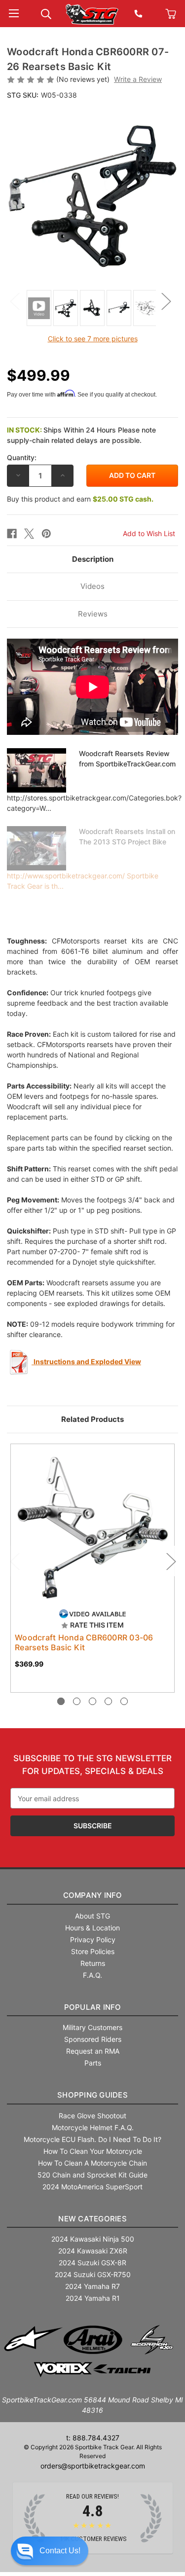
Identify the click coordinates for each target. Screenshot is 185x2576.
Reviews (93, 614)
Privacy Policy (93, 1940)
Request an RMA (93, 2051)
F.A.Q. (92, 1975)
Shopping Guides (92, 2095)
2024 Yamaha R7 (92, 2286)
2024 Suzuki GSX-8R (92, 2263)
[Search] (46, 13)
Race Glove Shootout (92, 2116)
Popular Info (93, 2007)
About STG (92, 1916)
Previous (14, 301)
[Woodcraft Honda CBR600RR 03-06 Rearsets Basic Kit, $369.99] (92, 1526)
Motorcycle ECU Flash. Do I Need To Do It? (92, 2139)
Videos (92, 586)
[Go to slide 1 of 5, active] (61, 1701)
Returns (93, 1963)
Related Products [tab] (92, 1419)
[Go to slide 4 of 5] (108, 1701)
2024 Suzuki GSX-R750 (93, 2274)
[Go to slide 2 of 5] (77, 1701)
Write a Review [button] (138, 79)
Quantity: (22, 457)
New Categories (92, 2219)
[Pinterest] (46, 534)
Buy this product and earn (80, 499)
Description (93, 559)
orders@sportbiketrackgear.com (93, 2466)
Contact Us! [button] (60, 2551)
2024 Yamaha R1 (93, 2298)
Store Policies (93, 1951)
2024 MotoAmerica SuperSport (92, 2187)
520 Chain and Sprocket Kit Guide (92, 2175)
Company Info (93, 1895)
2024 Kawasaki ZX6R (93, 2251)
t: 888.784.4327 (93, 2438)
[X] (29, 534)
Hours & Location (92, 1928)
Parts (93, 2063)
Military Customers (92, 2027)
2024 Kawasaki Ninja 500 (93, 2239)
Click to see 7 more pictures (93, 339)
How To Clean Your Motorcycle (93, 2151)
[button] (50, 2551)
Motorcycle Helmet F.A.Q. (93, 2127)
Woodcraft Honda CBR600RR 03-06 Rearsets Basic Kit (84, 1642)
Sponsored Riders (93, 2039)
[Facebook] (12, 534)
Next (166, 301)
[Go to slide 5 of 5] (124, 1701)
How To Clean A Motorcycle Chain (92, 2163)
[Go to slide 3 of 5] (92, 1701)
